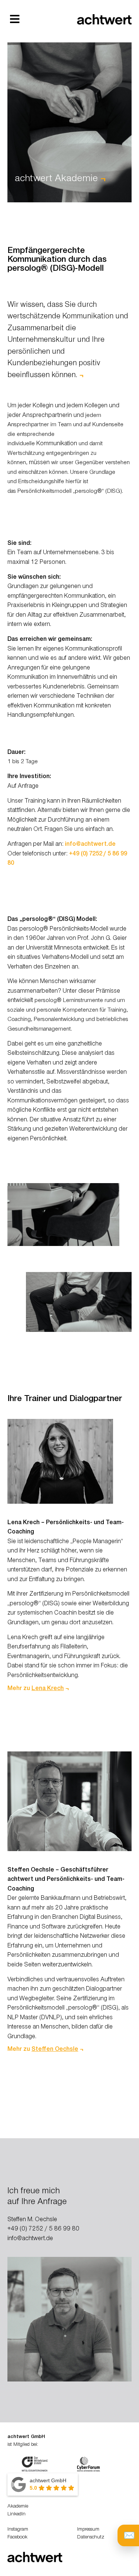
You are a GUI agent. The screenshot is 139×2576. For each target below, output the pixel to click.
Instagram (18, 2530)
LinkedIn (16, 2515)
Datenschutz (91, 2538)
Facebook (17, 2538)
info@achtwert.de (90, 845)
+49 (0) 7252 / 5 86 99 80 (43, 2230)
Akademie (18, 2507)
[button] (15, 19)
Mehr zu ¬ (38, 1689)
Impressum (88, 2530)
